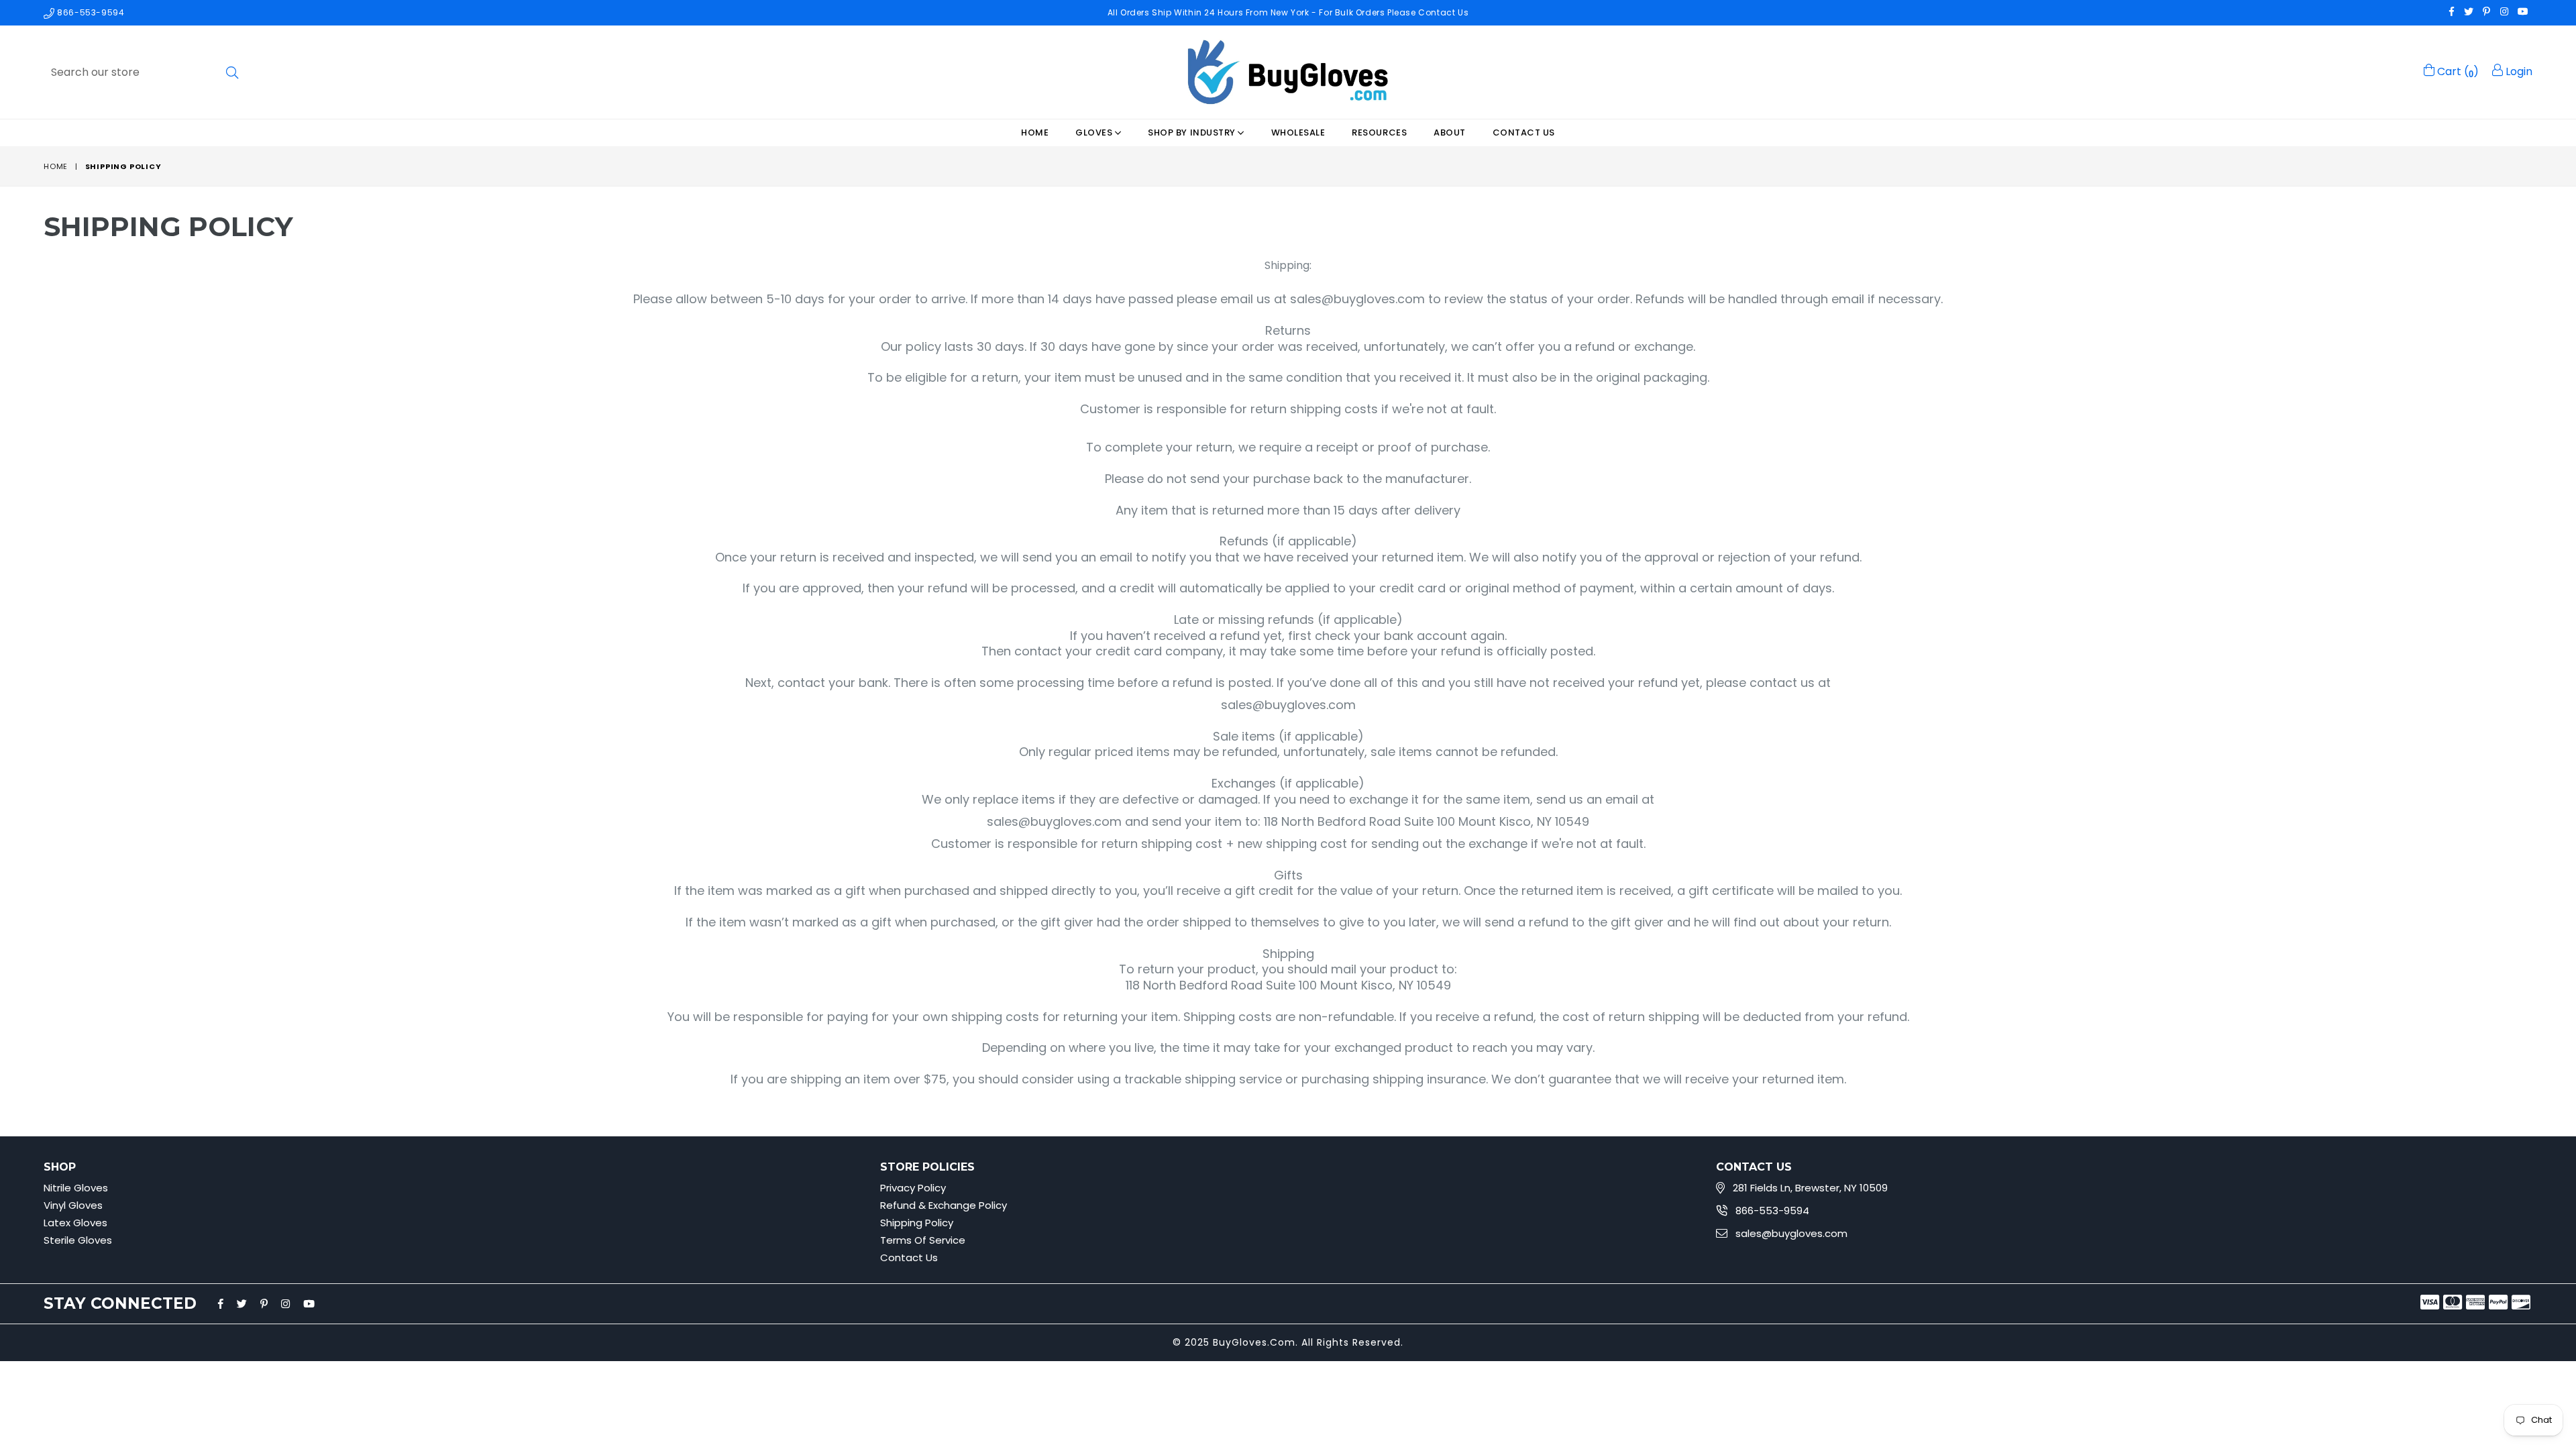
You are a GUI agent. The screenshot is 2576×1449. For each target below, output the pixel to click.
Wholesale (1298, 132)
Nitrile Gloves (76, 1188)
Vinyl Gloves (73, 1205)
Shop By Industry (1193, 132)
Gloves (1095, 132)
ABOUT (1450, 132)
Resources (1379, 132)
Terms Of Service (923, 1240)
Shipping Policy (917, 1223)
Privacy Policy (913, 1188)
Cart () (2457, 71)
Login (2518, 71)
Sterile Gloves (78, 1240)
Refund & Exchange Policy (944, 1205)
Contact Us (1524, 132)
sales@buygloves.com (1791, 1233)
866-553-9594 (90, 12)
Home (1035, 132)
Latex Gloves (75, 1223)
